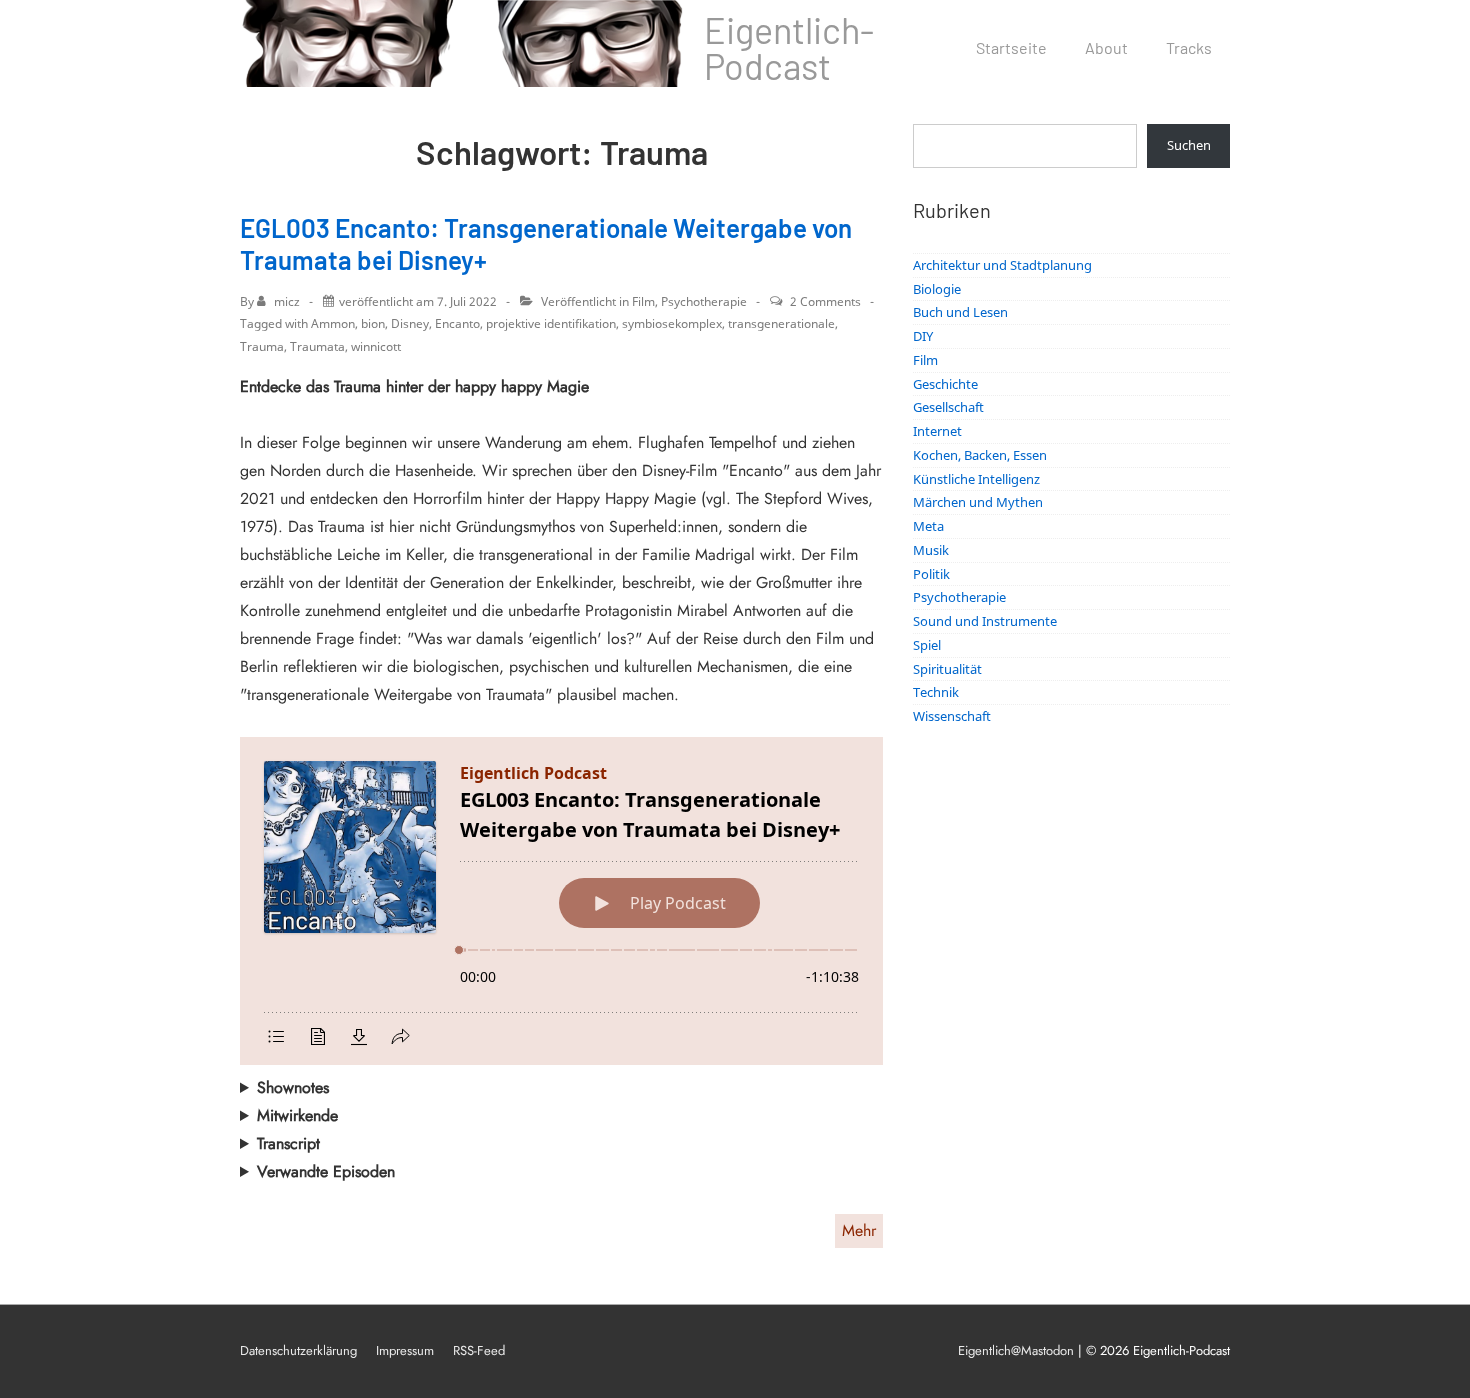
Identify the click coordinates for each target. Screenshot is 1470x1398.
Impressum (405, 1350)
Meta (928, 526)
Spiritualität (947, 669)
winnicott (376, 346)
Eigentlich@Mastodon (1016, 1350)
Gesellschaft (948, 407)
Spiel (927, 645)
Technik (936, 692)
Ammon (333, 323)
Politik (931, 574)
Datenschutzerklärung (298, 1350)
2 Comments (825, 301)
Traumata (317, 346)
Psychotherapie (704, 301)
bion (373, 323)
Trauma (262, 346)
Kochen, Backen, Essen (980, 455)
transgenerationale (781, 323)
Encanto (457, 323)
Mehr (859, 1230)
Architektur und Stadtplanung (1002, 265)
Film (643, 301)
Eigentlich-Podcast (789, 47)
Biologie (937, 289)
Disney (410, 323)
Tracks (1189, 47)
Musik (931, 550)
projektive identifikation (551, 323)
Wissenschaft (952, 716)
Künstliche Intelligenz (976, 479)
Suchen (1189, 145)
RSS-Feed (479, 1350)
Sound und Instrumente (985, 621)
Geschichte (945, 384)
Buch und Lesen (960, 312)
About (1106, 47)
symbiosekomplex (672, 323)
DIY (923, 336)
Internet (937, 431)
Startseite (1011, 47)
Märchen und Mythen (978, 502)
